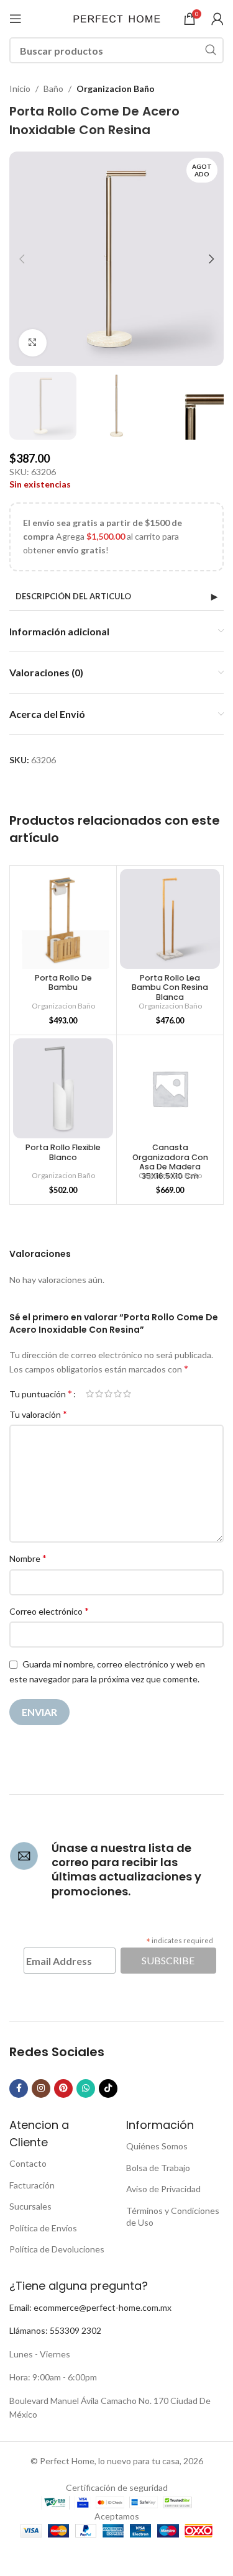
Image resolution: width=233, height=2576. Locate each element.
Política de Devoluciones (57, 2249)
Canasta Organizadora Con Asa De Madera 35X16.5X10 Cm (170, 1161)
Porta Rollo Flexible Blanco (63, 1152)
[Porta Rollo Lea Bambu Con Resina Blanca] (170, 919)
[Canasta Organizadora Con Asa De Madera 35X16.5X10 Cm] (170, 1088)
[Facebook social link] (19, 2088)
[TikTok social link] (108, 2088)
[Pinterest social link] (63, 2088)
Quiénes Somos (157, 2146)
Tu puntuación (41, 1394)
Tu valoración (38, 1414)
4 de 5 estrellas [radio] (118, 1394)
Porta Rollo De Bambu (63, 982)
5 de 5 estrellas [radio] (127, 1394)
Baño (53, 88)
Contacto (28, 2163)
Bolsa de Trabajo (158, 2168)
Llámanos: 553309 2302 (55, 2330)
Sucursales (30, 2206)
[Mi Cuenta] (217, 19)
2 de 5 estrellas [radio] (99, 1394)
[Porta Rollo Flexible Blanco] (63, 1088)
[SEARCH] (211, 50)
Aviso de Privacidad (163, 2189)
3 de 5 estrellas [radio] (108, 1394)
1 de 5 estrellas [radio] (90, 1394)
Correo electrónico (49, 1611)
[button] (22, 259)
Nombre (28, 1558)
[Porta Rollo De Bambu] (63, 919)
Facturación (32, 2185)
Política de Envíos (43, 2228)
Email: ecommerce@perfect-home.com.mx (90, 2307)
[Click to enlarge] (33, 343)
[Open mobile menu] (16, 19)
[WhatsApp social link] (86, 2088)
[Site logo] (117, 18)
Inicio (20, 88)
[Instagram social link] (41, 2088)
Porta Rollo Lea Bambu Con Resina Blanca (170, 987)
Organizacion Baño (116, 88)
